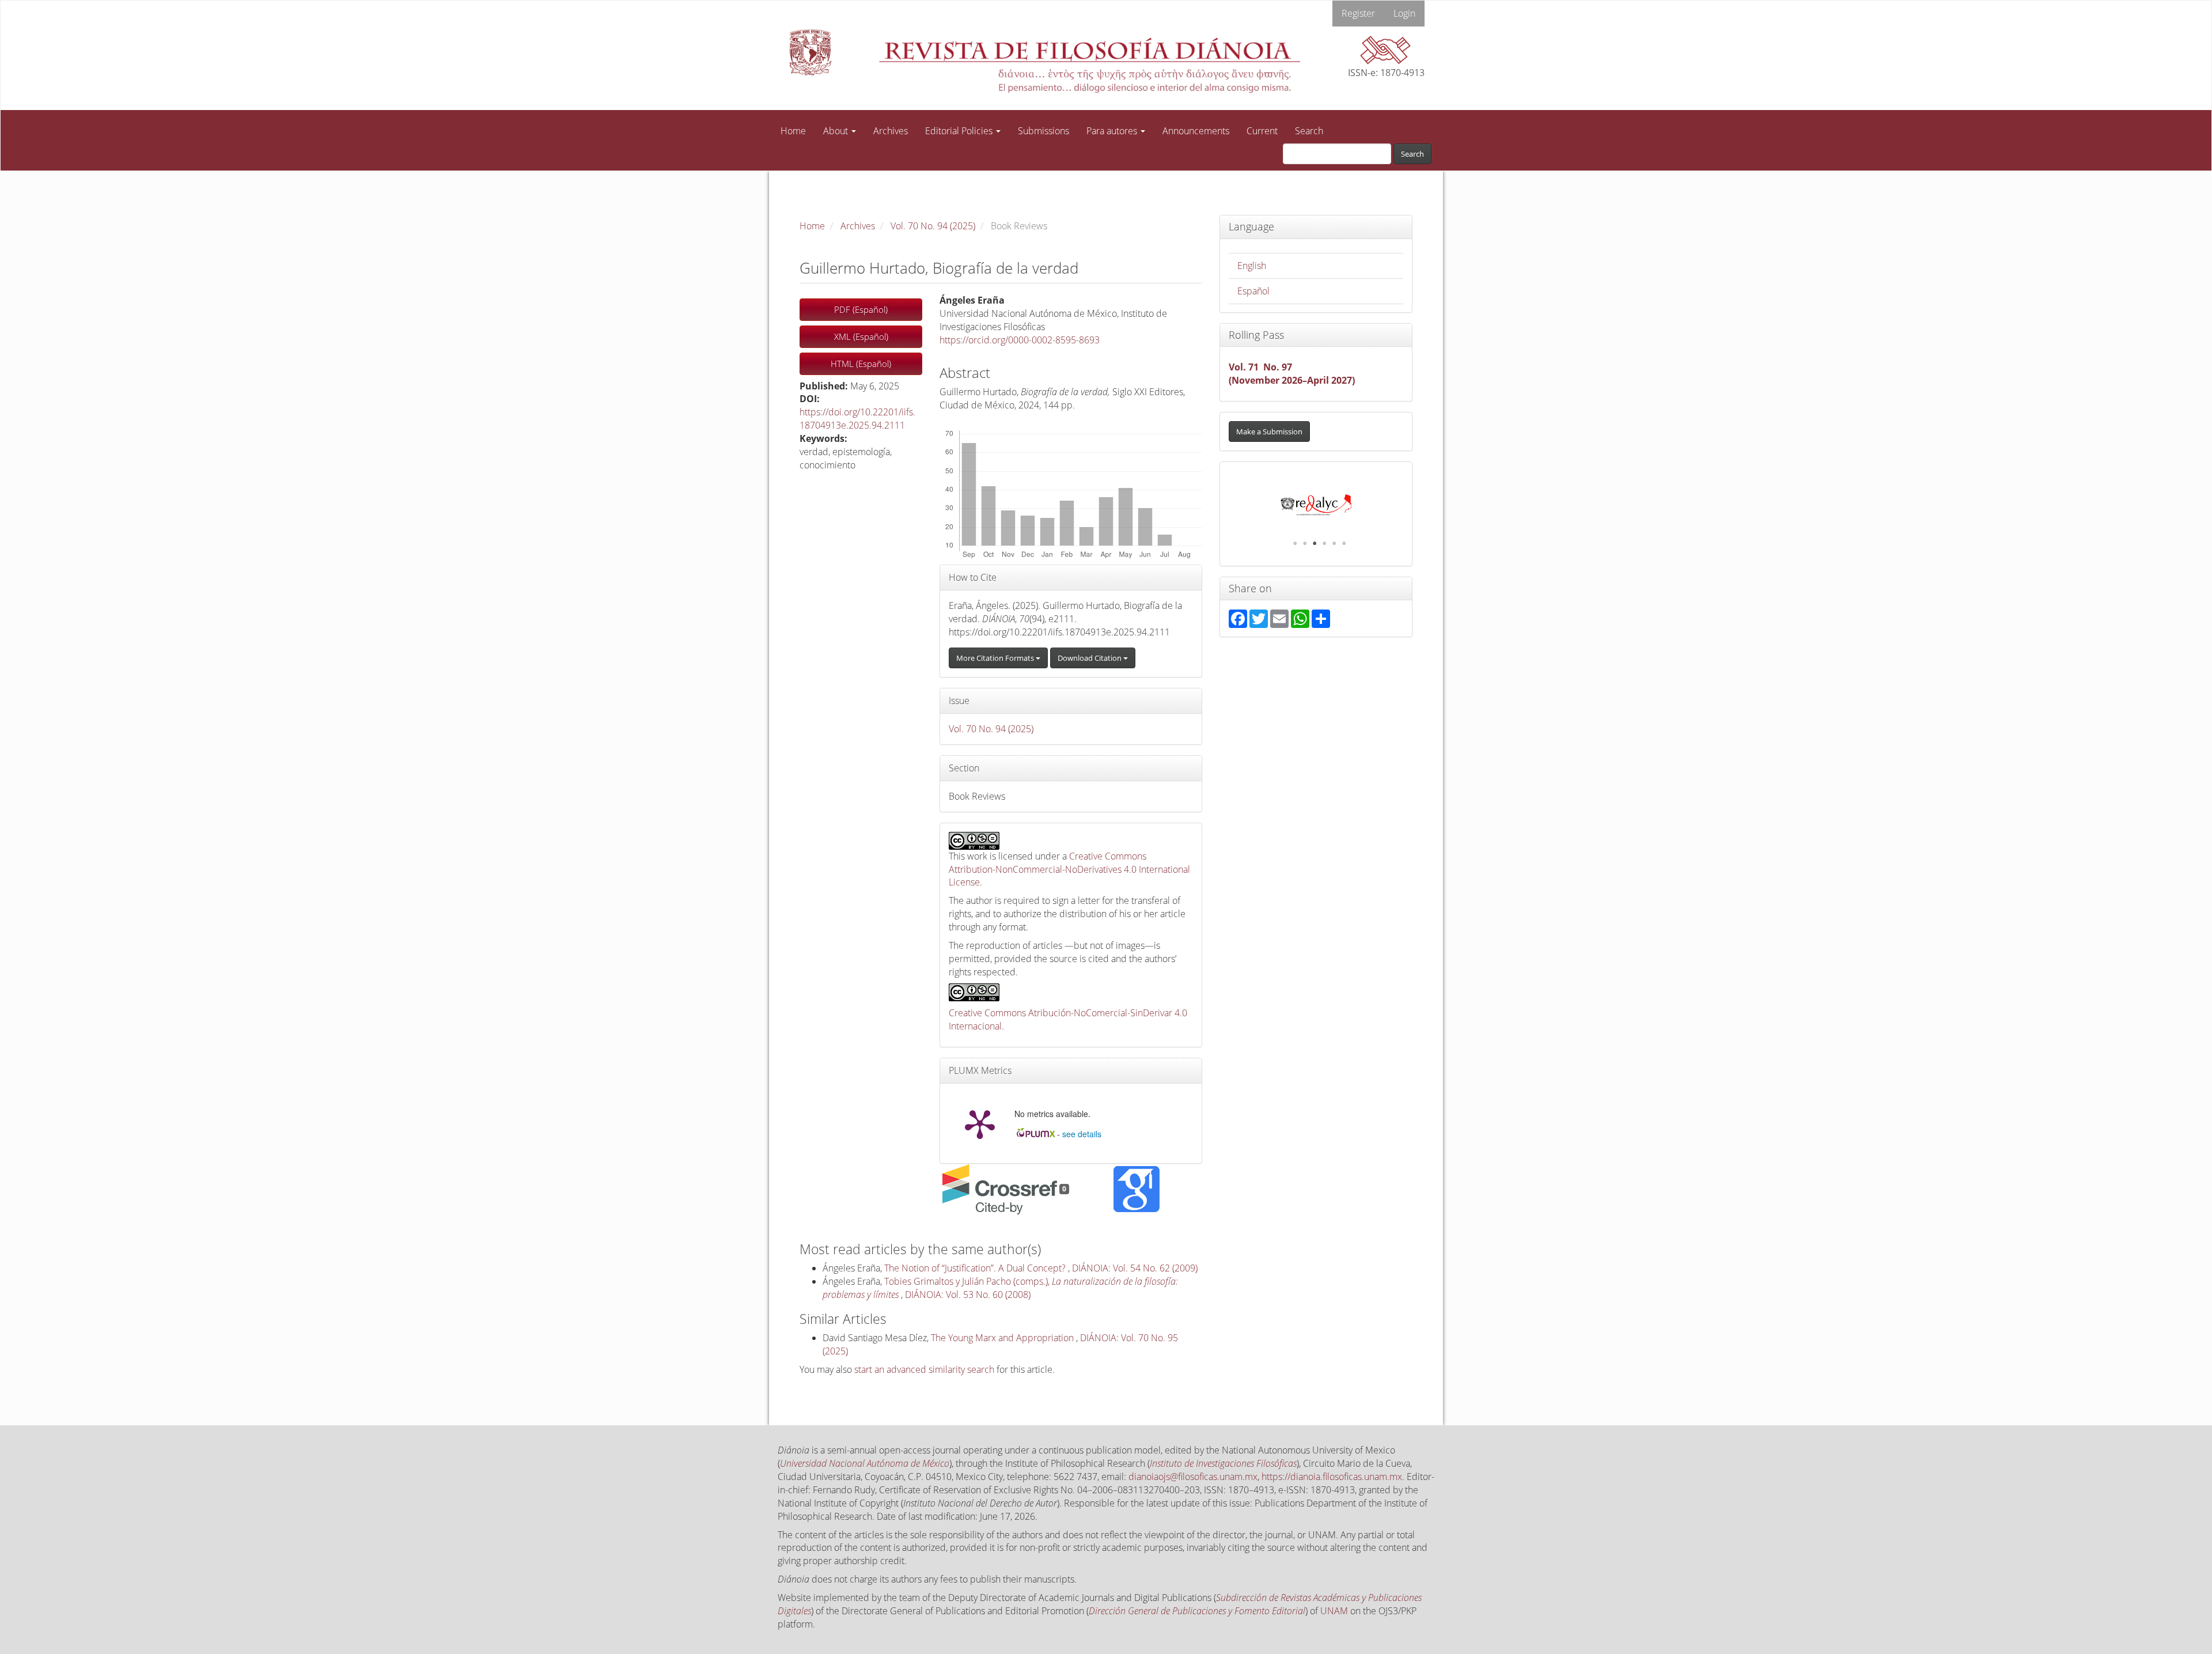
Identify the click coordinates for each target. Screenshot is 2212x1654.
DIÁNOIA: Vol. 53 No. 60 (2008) (968, 1295)
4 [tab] (1324, 543)
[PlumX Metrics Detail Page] (980, 1123)
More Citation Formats (996, 658)
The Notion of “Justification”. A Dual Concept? (976, 1268)
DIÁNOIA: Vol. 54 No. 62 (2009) (1135, 1268)
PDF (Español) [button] (861, 309)
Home (793, 131)
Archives (891, 131)
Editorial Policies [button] (960, 131)
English (1252, 266)
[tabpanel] (1316, 505)
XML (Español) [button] (861, 336)
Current (1262, 131)
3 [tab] (1315, 543)
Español (1253, 291)
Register (1358, 13)
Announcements (1196, 131)
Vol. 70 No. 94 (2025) (933, 226)
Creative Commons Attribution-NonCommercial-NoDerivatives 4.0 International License (1069, 869)
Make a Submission (1269, 432)
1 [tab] (1295, 543)
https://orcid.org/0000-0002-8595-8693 (1020, 340)
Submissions (1043, 131)
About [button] (837, 131)
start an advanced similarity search (924, 1369)
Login (1404, 13)
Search (1309, 131)
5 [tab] (1334, 543)
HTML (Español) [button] (861, 364)
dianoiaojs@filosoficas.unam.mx (1193, 1477)
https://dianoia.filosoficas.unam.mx (1332, 1477)
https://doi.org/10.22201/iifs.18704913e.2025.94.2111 (857, 419)
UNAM (1334, 1611)
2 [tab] (1305, 543)
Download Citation (1090, 658)
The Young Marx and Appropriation (1003, 1338)
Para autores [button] (1113, 131)
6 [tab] (1344, 543)
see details (1082, 1134)
